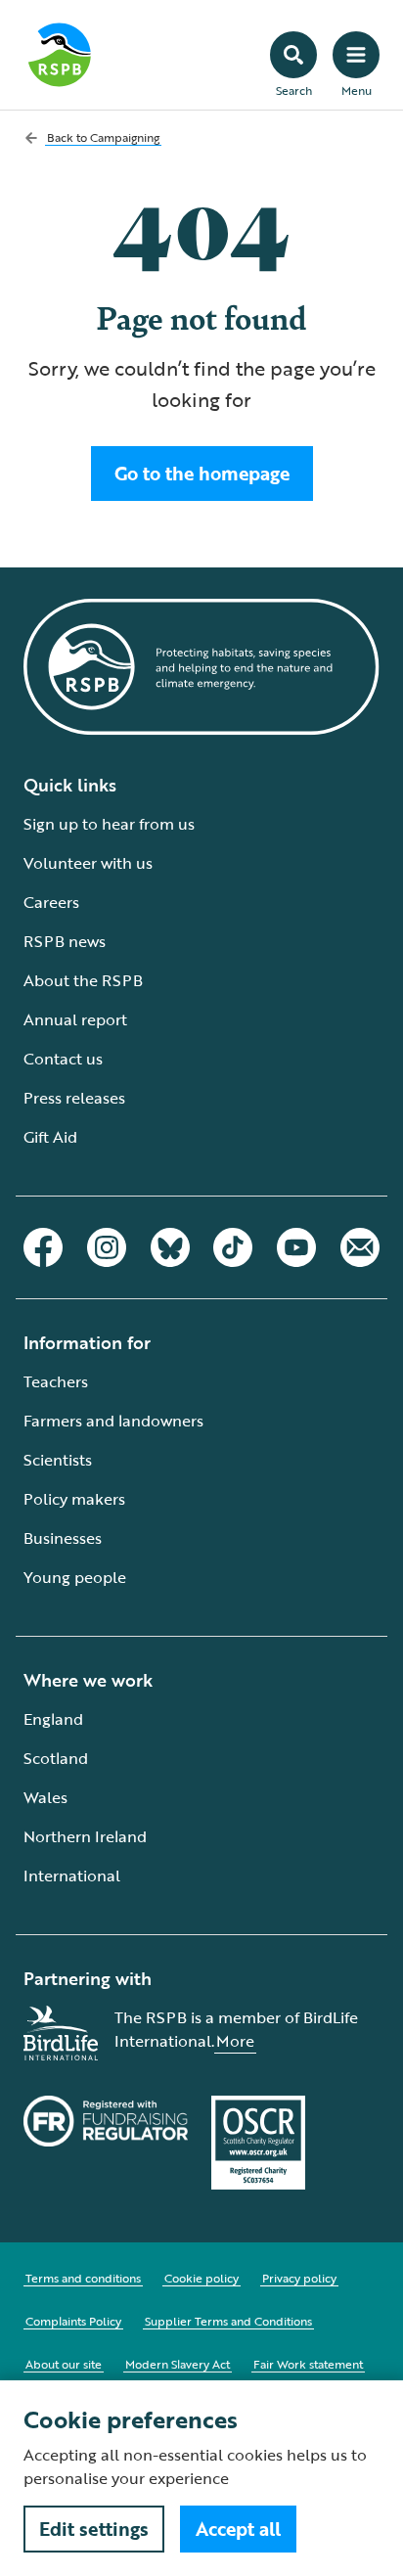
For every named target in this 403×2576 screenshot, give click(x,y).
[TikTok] (233, 1247)
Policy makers (74, 1499)
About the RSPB (83, 980)
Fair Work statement (308, 2364)
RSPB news (65, 941)
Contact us (63, 1059)
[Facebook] (43, 1247)
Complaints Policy (73, 2321)
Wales (45, 1797)
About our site (64, 2364)
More (235, 2041)
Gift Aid (50, 1137)
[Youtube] (296, 1247)
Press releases (74, 1098)
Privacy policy (299, 2278)
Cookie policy (201, 2278)
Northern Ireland (85, 1836)
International (72, 1876)
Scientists (58, 1460)
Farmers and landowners (113, 1421)
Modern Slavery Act (178, 2364)
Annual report (75, 1019)
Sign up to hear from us (109, 824)
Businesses (63, 1538)
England (53, 1719)
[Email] (360, 1247)
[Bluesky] (170, 1247)
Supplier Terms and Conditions (228, 2321)
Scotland (56, 1758)
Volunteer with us (88, 863)
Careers (51, 902)
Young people (75, 1577)
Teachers (56, 1381)
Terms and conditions (83, 2278)
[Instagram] (107, 1247)
